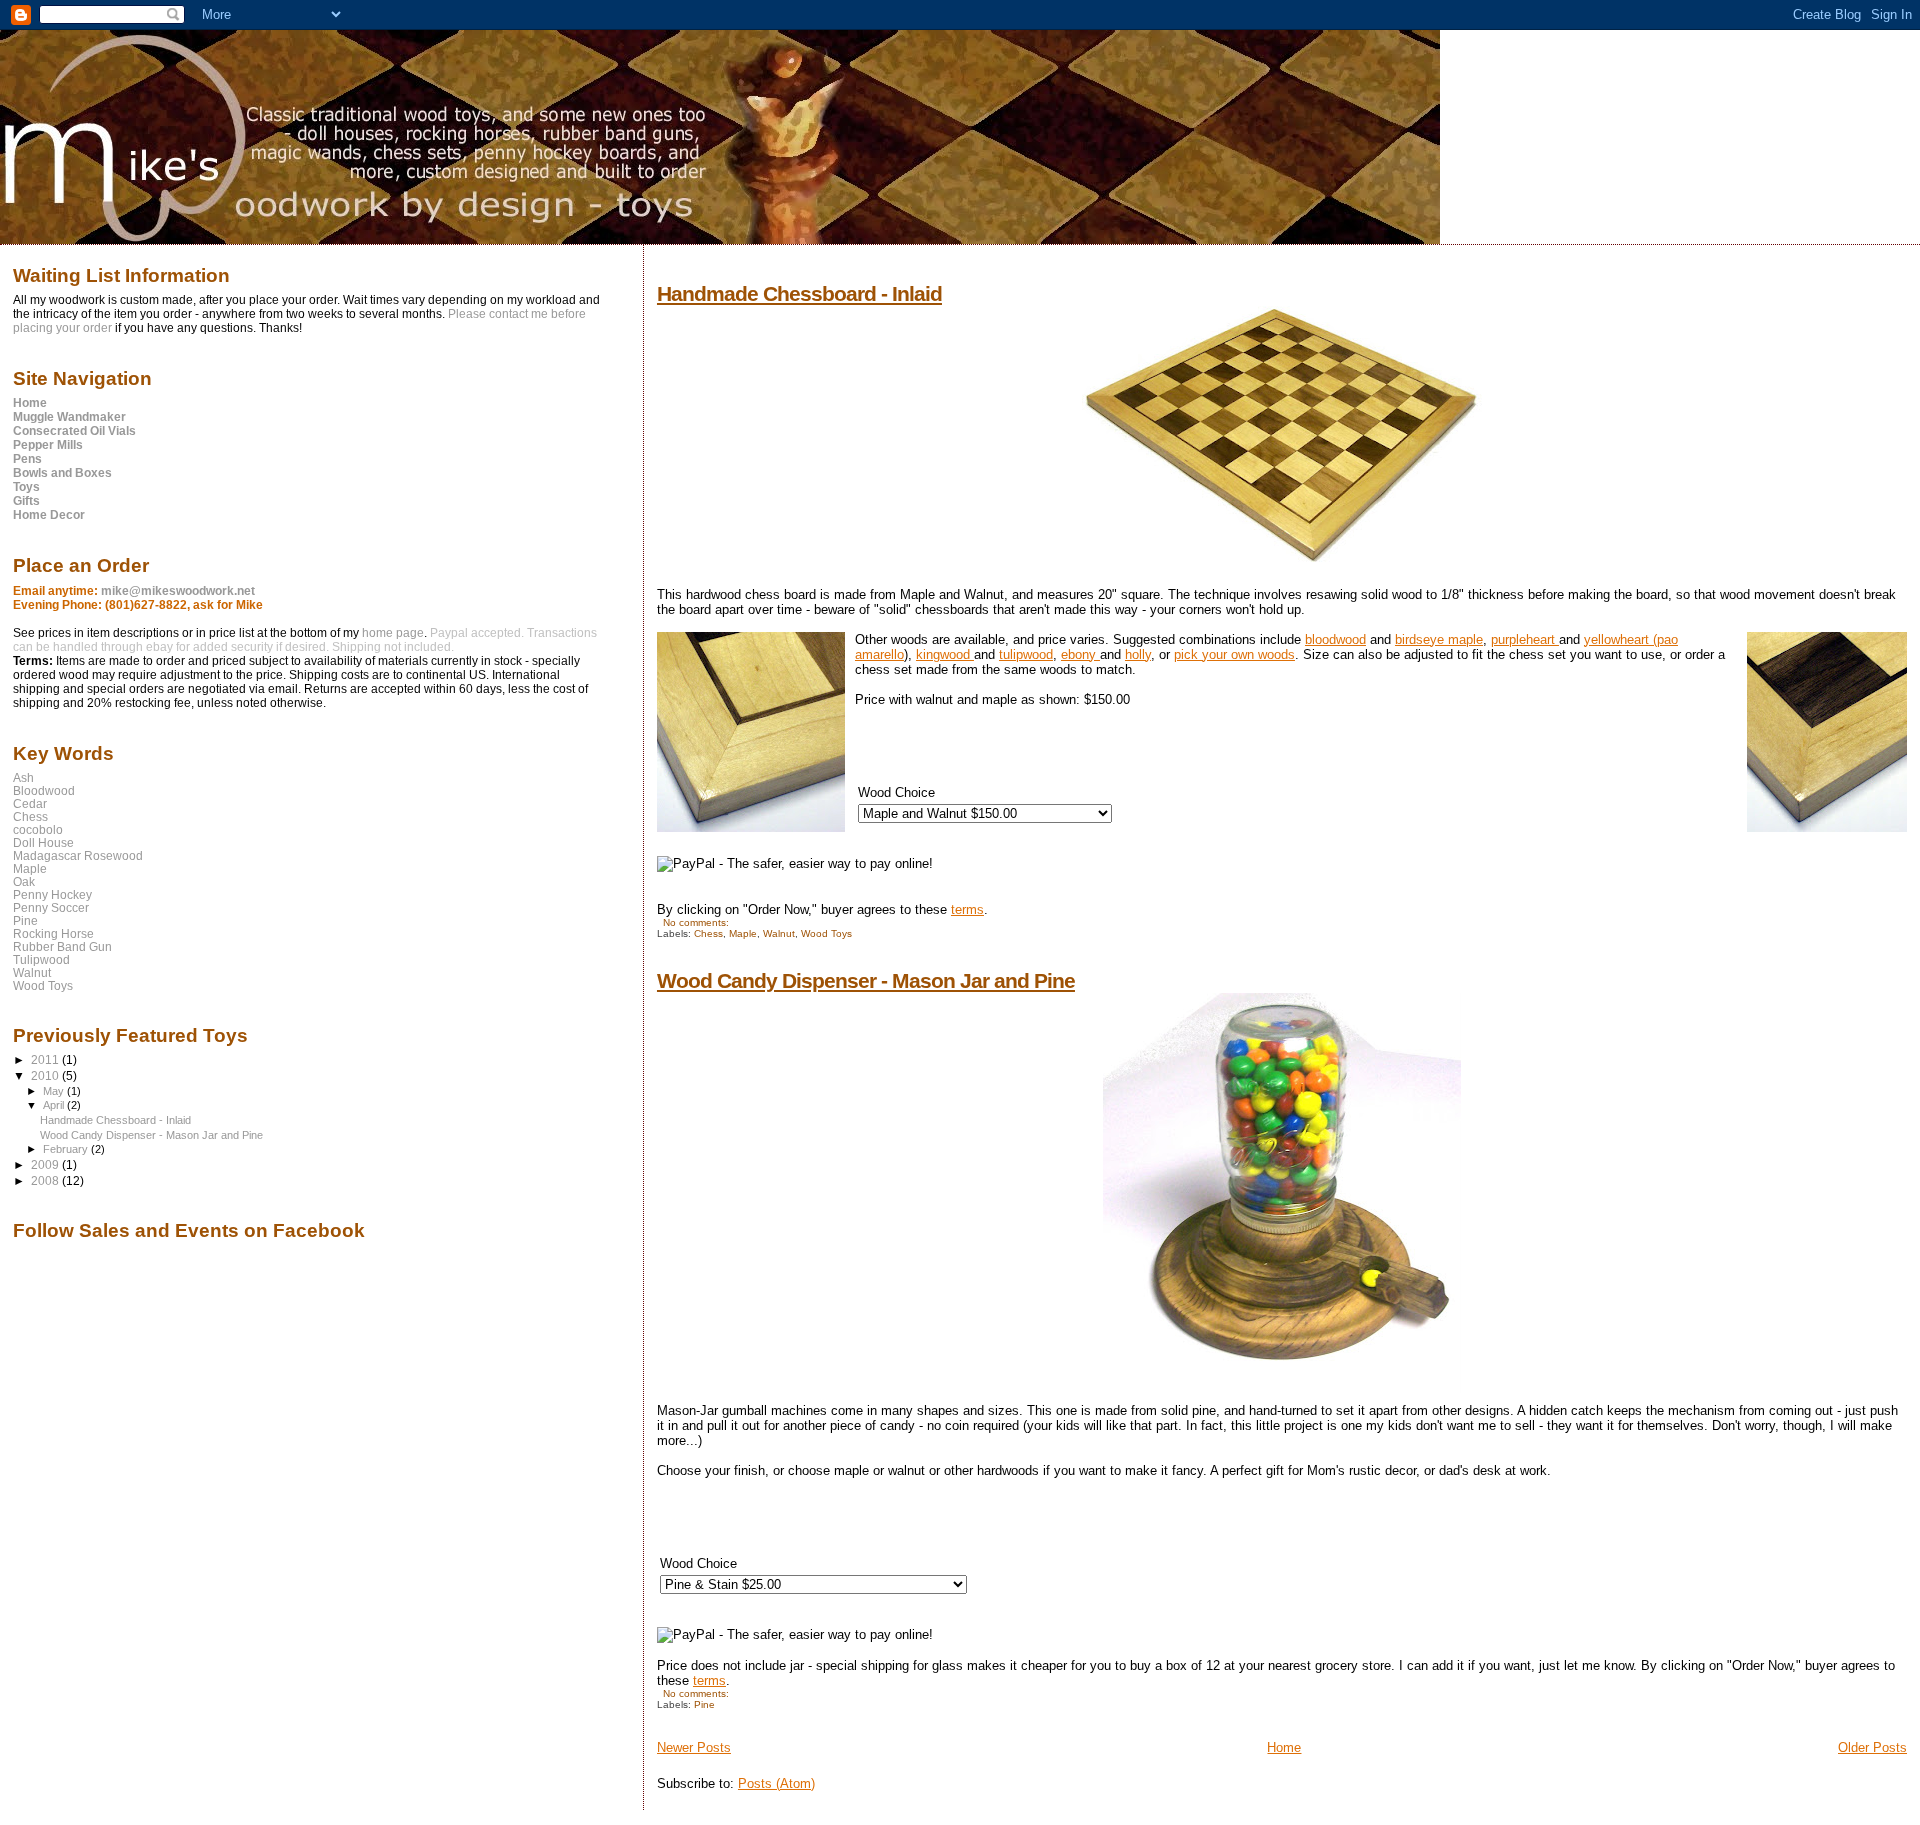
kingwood (945, 654)
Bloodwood (44, 790)
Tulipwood (41, 959)
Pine (704, 1704)
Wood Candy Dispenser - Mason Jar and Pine (866, 980)
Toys (26, 487)
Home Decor (49, 515)
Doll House (43, 842)
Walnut (779, 933)
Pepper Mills (48, 445)
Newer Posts (694, 1747)
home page (393, 633)
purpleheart (1525, 639)
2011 (46, 1059)
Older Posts (1872, 1747)
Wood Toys (826, 933)
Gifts (26, 501)
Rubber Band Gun (62, 946)
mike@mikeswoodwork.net (178, 591)
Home (1284, 1747)
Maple (743, 933)
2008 (46, 1180)
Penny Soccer (51, 907)
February (67, 1149)
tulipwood (1026, 654)
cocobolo (38, 829)
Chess (708, 933)
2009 (46, 1164)
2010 (46, 1075)
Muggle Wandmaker (69, 417)
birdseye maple (1439, 639)
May (55, 1091)
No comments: (697, 922)
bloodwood (1335, 639)
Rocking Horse (53, 933)
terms (967, 909)
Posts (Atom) (776, 1783)
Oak (24, 881)
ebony (1080, 654)
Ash (23, 777)
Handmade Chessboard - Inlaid (799, 293)
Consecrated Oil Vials (74, 431)
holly (1138, 654)
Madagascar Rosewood (78, 855)
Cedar (30, 803)
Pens (27, 459)
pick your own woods (1234, 654)
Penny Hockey (52, 894)
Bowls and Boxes (62, 473)
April (55, 1105)
